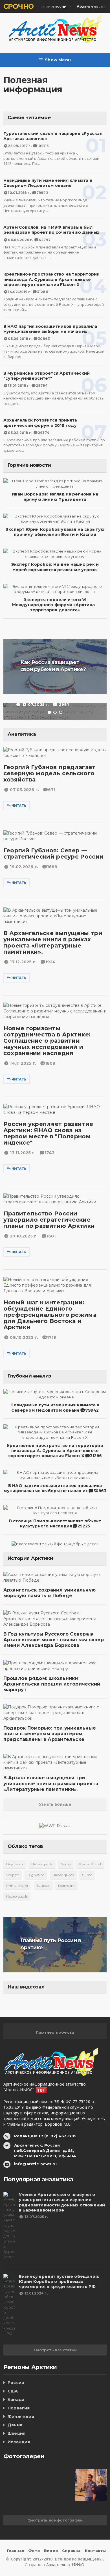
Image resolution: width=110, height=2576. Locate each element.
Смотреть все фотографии (55, 2520)
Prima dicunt (90, 1864)
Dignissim (15, 1864)
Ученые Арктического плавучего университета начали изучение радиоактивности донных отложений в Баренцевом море (62, 2202)
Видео (51, 2551)
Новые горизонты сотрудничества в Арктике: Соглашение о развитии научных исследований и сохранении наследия (47, 1041)
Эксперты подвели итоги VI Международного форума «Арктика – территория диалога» (55, 605)
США (13, 2391)
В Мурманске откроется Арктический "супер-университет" (47, 376)
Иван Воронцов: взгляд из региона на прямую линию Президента (55, 497)
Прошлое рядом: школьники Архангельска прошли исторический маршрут (52, 1684)
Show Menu (58, 60)
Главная (16, 2551)
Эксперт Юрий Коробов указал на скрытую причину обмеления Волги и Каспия (55, 532)
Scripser (13, 1875)
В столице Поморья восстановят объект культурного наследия (55, 1523)
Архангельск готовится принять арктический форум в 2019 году (40, 423)
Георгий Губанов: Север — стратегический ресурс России (53, 853)
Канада (16, 2400)
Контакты (95, 2551)
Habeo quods (42, 1864)
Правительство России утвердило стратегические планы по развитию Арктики (49, 1220)
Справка (71, 2551)
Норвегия (19, 2408)
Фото (34, 2551)
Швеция (16, 2433)
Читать (19, 806)
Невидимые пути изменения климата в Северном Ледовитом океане (48, 183)
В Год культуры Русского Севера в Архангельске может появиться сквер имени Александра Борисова (54, 1640)
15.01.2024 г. (36, 2293)
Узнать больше (55, 1804)
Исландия (19, 2442)
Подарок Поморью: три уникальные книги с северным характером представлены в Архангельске (50, 1734)
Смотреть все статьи (55, 2350)
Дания (15, 2425)
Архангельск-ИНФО (65, 2565)
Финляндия (21, 2416)
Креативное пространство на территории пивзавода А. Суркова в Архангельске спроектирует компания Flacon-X (52, 279)
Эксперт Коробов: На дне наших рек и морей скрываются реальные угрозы (55, 567)
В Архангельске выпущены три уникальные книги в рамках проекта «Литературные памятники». (53, 942)
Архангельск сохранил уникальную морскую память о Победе (49, 1593)
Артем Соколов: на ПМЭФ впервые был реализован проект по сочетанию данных (51, 230)
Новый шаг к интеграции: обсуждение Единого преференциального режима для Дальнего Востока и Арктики (50, 1315)
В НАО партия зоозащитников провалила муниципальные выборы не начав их (50, 329)
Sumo (66, 1864)
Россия (16, 2383)
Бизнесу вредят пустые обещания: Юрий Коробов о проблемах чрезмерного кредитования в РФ (59, 2282)
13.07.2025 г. (36, 2217)
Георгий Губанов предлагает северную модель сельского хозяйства (50, 773)
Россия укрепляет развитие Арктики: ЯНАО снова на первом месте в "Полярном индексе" (48, 1133)
